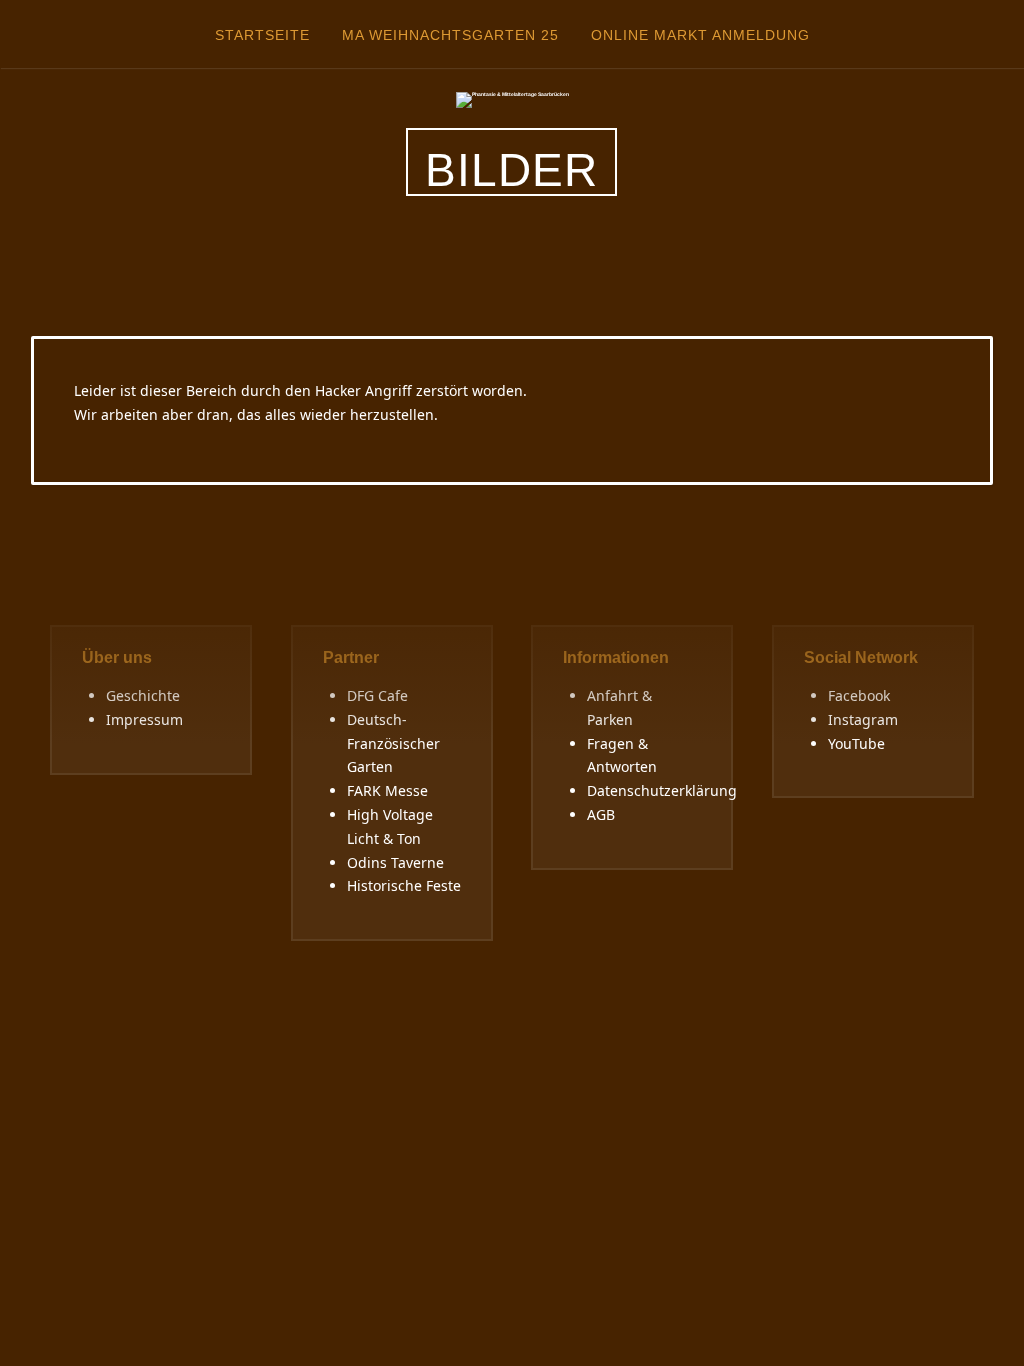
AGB (601, 814)
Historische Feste (404, 885)
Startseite (262, 35)
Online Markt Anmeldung (700, 35)
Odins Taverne (395, 862)
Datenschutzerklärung (662, 790)
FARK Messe (387, 790)
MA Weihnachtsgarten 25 (450, 35)
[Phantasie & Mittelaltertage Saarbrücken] (512, 99)
